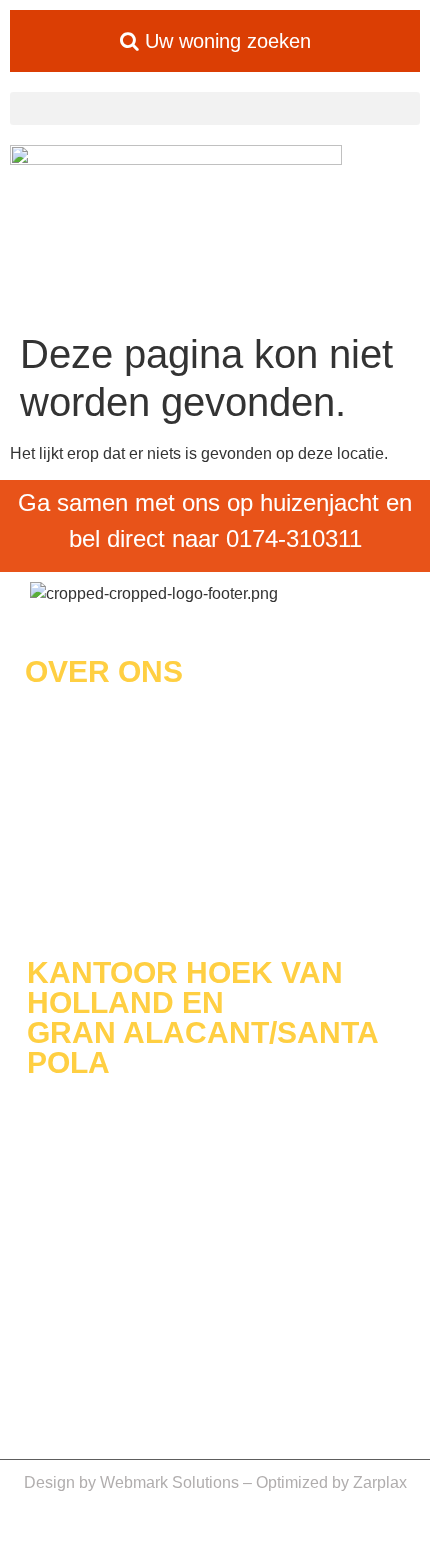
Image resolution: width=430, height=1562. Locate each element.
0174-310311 (294, 538)
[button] (215, 108)
